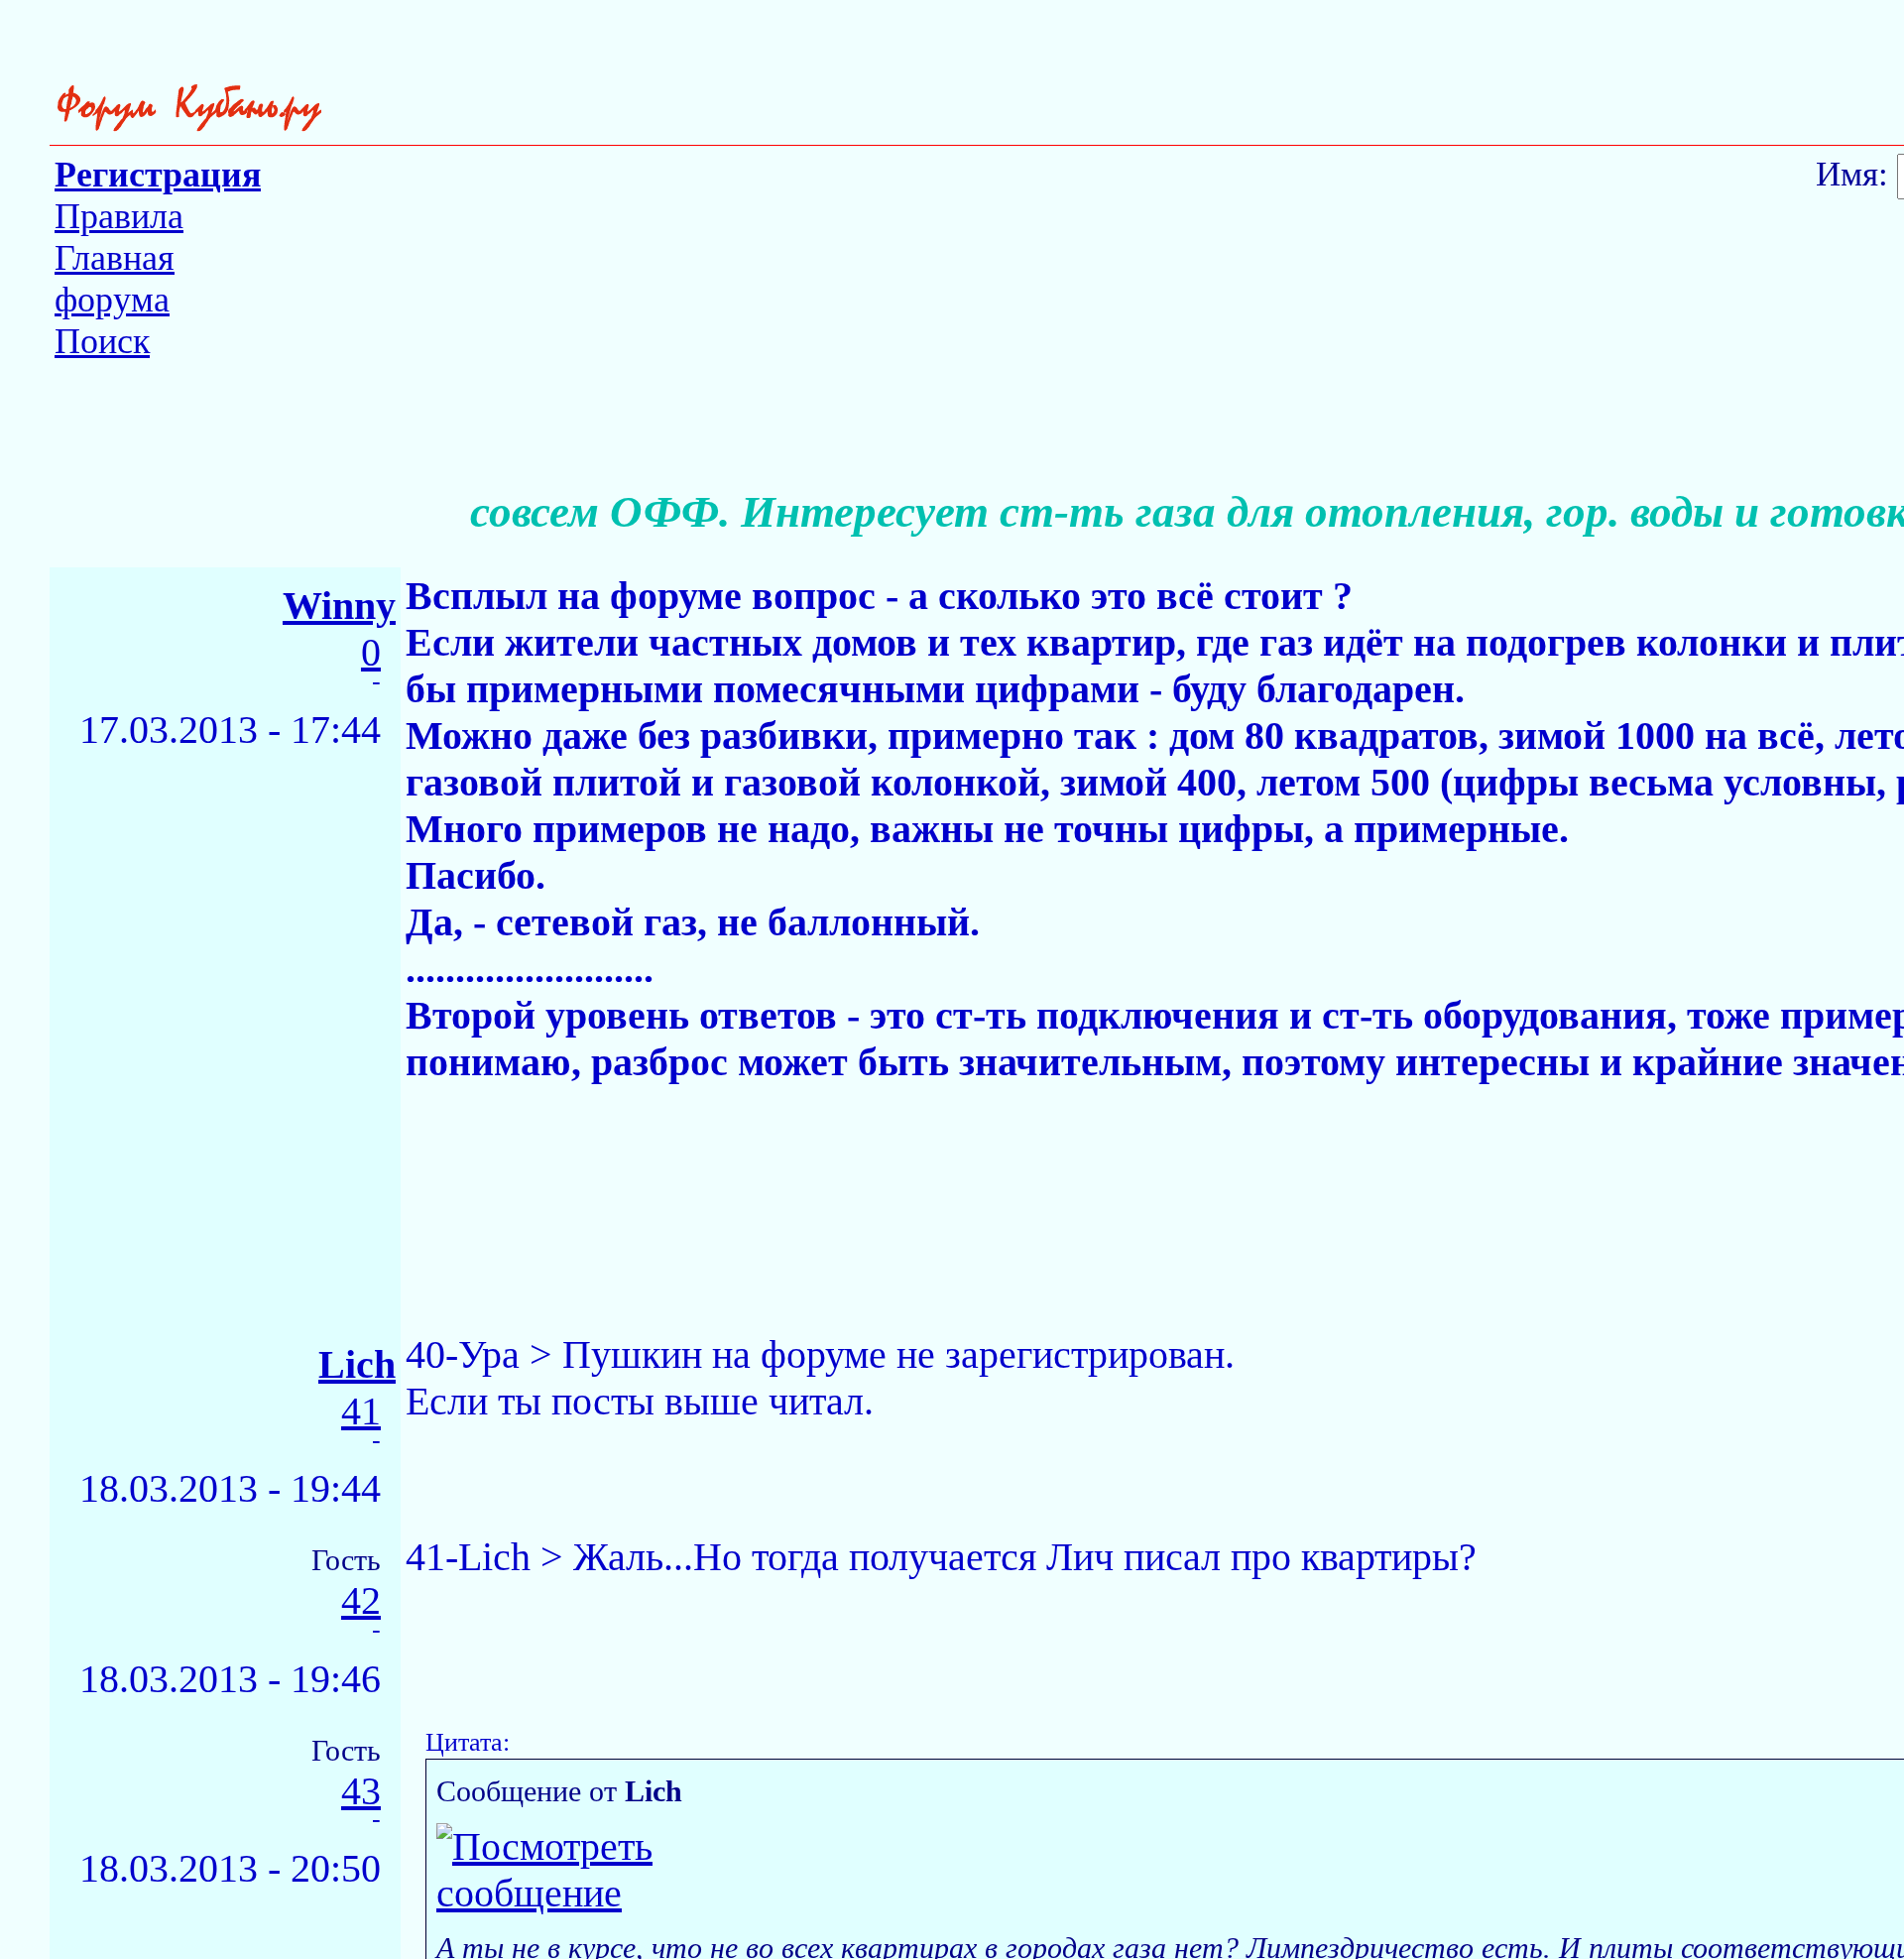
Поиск (102, 341)
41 (361, 1412)
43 (361, 1792)
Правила (119, 216)
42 (361, 1601)
